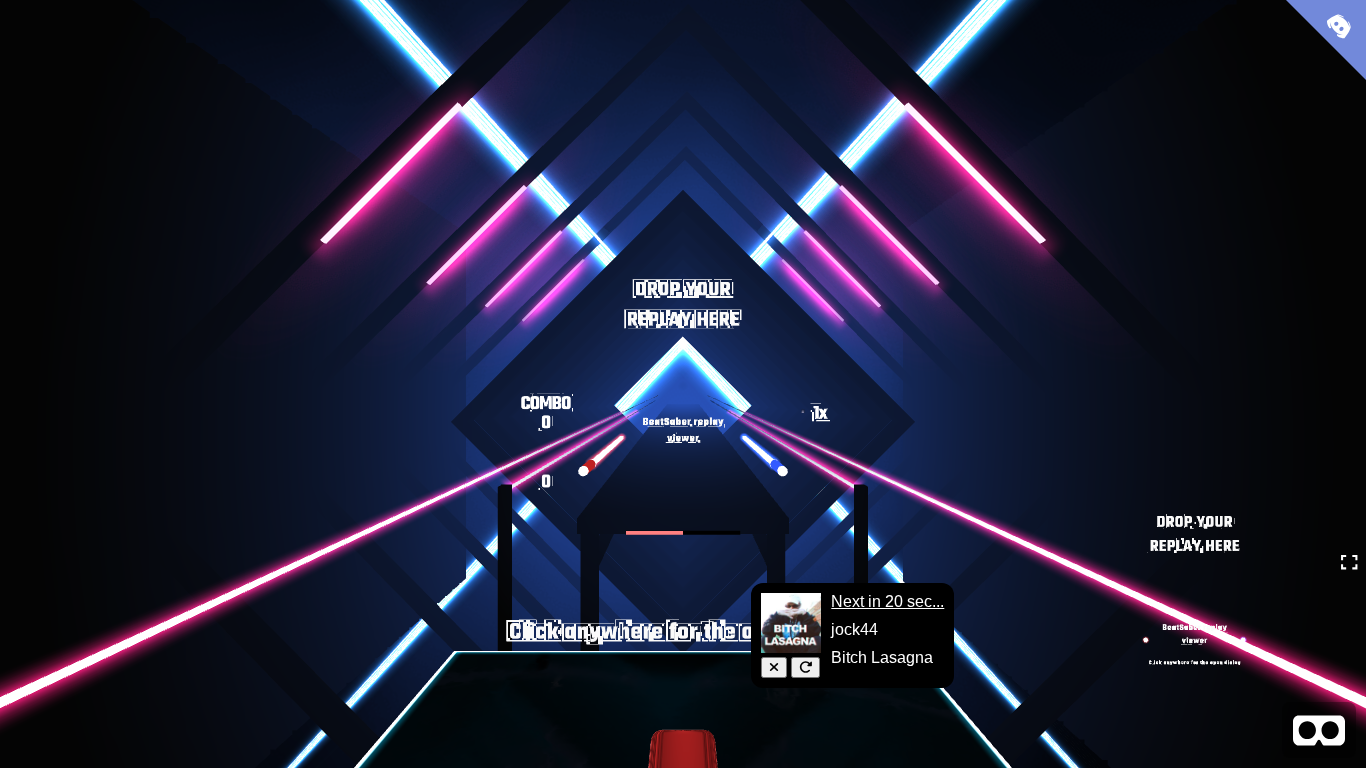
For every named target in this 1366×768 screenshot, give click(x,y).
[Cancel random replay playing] (774, 667)
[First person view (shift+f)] (1319, 730)
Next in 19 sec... (887, 601)
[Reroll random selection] (805, 667)
